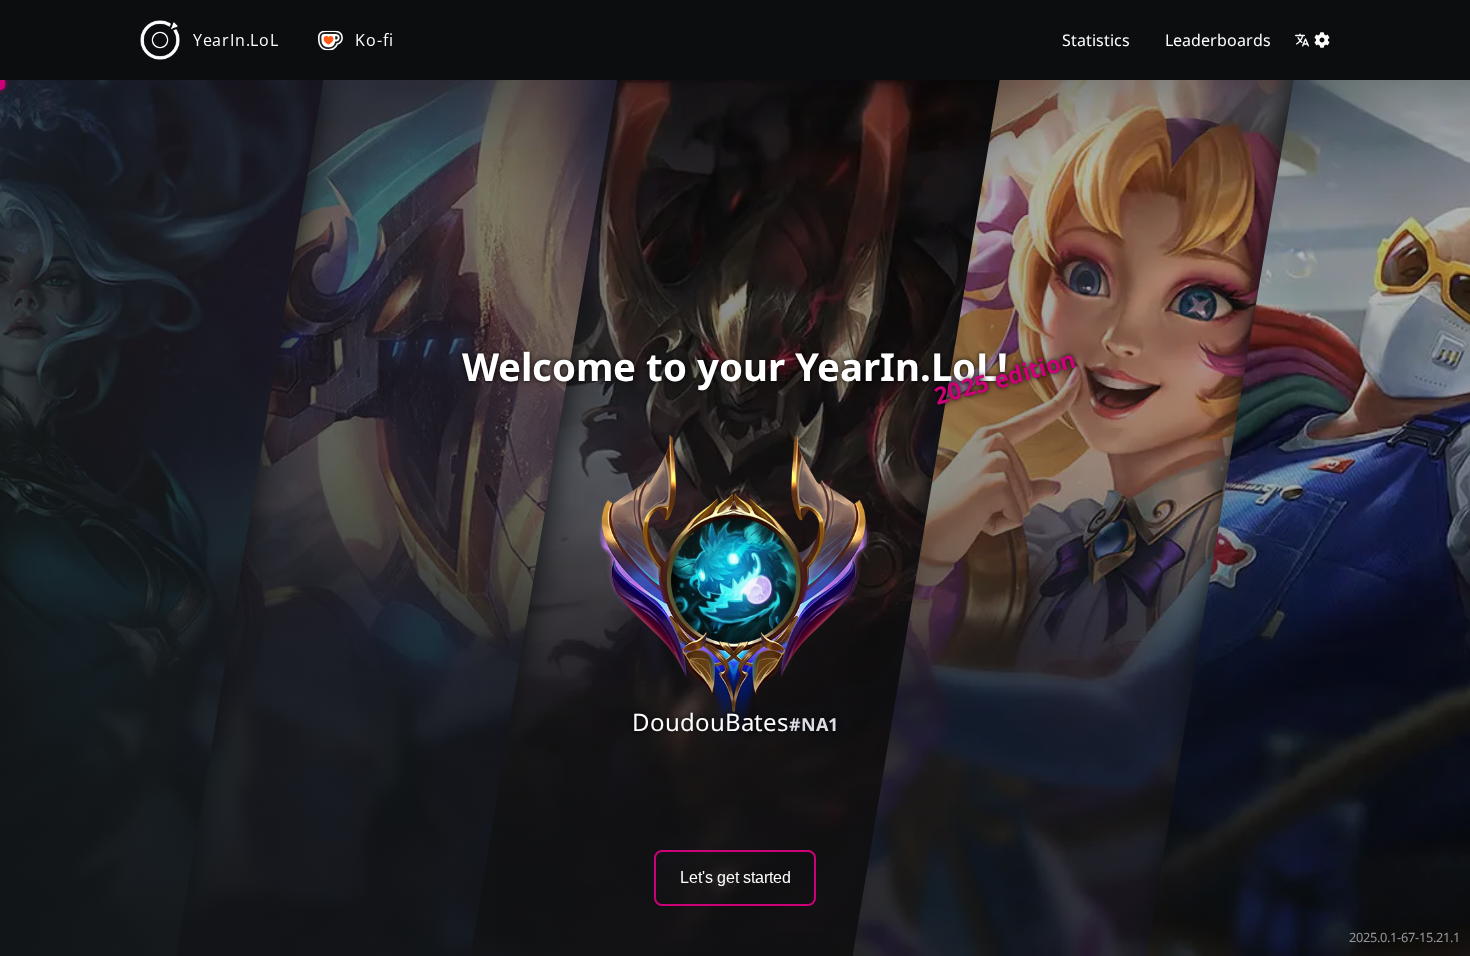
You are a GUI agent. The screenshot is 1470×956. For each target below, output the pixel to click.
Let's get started (735, 877)
